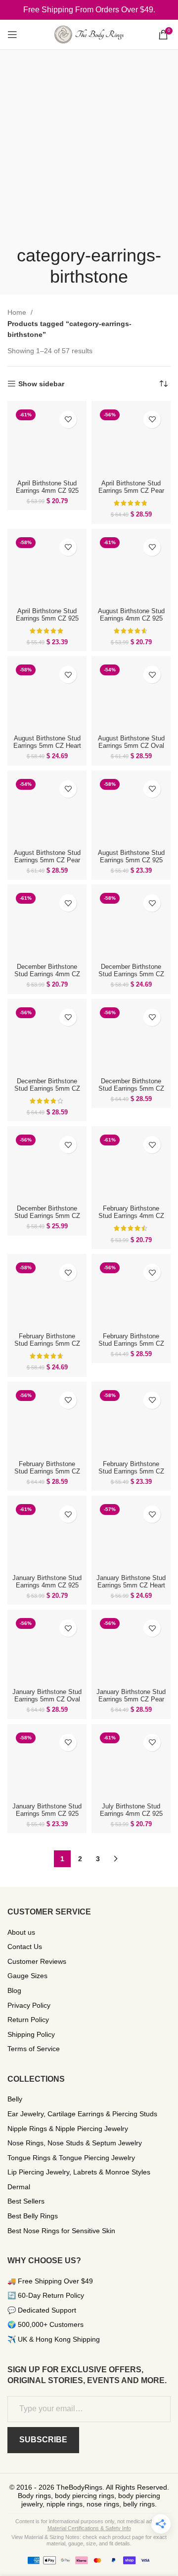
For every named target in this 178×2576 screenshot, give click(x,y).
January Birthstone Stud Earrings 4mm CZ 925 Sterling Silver (47, 1585)
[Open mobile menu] (12, 35)
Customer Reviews (37, 1961)
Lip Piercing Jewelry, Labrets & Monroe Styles (79, 2172)
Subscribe (43, 2440)
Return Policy (28, 2020)
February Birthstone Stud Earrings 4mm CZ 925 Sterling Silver (131, 1216)
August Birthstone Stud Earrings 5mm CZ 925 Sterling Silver (131, 860)
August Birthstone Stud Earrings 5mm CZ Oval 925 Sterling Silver (131, 746)
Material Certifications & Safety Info (89, 2528)
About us (21, 1932)
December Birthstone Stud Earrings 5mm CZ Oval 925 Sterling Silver (47, 1089)
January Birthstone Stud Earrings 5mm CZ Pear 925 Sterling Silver (131, 1699)
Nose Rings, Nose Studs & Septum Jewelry (75, 2143)
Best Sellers (26, 2201)
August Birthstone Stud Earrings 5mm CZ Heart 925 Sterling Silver (47, 746)
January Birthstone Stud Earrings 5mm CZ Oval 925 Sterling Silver (47, 1699)
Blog (14, 1990)
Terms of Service (34, 2049)
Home (18, 312)
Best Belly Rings (33, 2216)
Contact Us (25, 1947)
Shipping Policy (31, 2034)
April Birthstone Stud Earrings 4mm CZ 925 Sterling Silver (47, 491)
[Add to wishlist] (68, 420)
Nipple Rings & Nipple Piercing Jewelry (68, 2129)
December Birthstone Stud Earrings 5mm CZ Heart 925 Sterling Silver (131, 978)
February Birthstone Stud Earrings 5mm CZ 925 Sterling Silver (131, 1472)
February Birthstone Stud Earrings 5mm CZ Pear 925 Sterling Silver (47, 1472)
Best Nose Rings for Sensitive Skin (61, 2231)
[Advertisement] (89, 151)
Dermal (19, 2187)
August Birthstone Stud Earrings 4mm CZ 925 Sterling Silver (131, 619)
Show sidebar (41, 384)
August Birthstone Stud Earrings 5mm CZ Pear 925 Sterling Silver (47, 860)
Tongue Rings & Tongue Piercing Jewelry (71, 2158)
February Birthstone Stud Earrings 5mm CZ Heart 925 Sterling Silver (47, 1347)
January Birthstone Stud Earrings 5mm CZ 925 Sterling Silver (47, 1814)
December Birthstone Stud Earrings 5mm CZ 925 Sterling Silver (47, 1216)
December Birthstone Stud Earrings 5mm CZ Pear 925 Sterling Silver (131, 1089)
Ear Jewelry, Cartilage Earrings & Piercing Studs (82, 2114)
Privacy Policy (29, 2005)
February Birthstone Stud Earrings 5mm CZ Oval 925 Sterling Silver (131, 1344)
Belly (15, 2099)
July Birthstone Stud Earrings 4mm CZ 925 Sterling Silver (131, 1814)
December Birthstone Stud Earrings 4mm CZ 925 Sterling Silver (47, 974)
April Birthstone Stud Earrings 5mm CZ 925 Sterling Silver (47, 619)
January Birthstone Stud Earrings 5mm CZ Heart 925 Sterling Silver (131, 1585)
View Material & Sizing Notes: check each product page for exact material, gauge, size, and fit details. (89, 2540)
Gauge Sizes (27, 1976)
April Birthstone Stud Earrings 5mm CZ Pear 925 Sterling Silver (131, 491)
